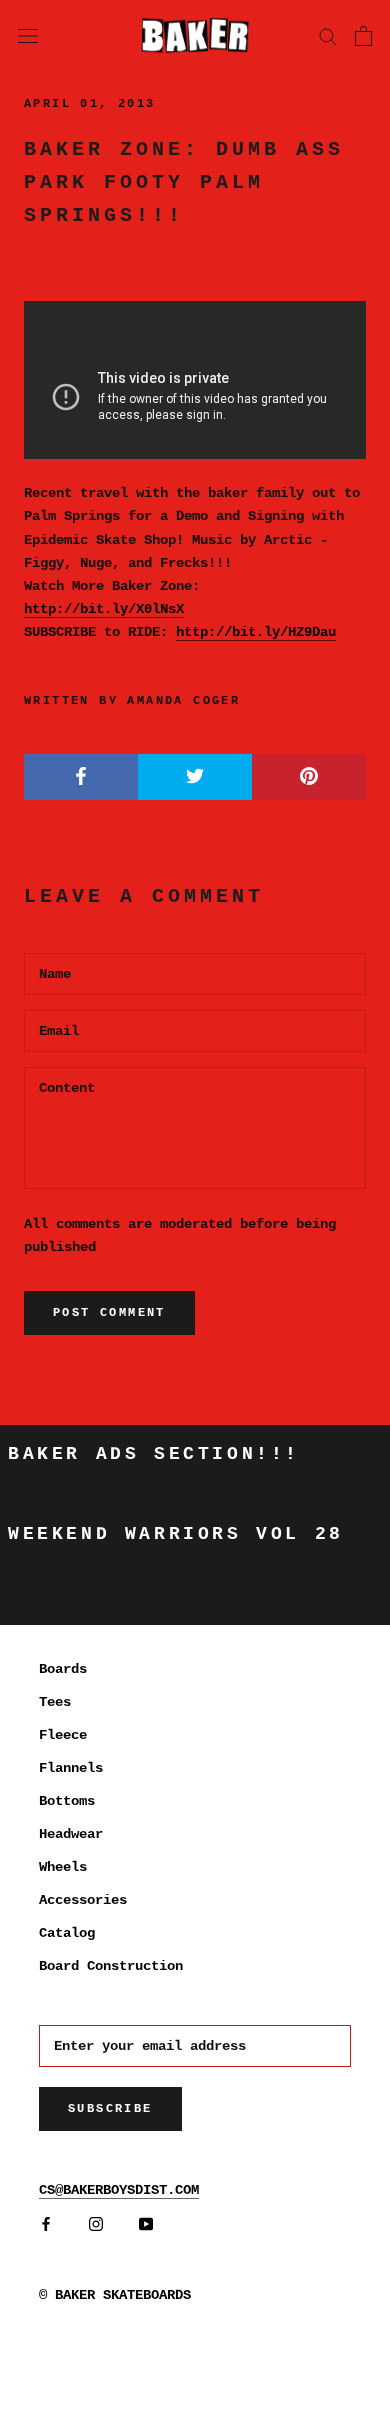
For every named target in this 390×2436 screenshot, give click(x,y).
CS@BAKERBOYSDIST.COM (119, 2190)
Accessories (83, 1900)
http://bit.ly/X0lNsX (104, 609)
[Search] (328, 35)
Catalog (67, 1933)
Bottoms (67, 1801)
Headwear (71, 1834)
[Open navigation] (28, 35)
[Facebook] (46, 2224)
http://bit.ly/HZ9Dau (256, 632)
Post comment (109, 1313)
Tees (55, 1702)
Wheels (63, 1867)
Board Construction (111, 1966)
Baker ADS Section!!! (154, 1454)
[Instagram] (96, 2224)
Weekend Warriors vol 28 (176, 1534)
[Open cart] (363, 36)
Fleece (63, 1735)
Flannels (71, 1768)
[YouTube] (146, 2224)
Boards (63, 1669)
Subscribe (110, 2109)
